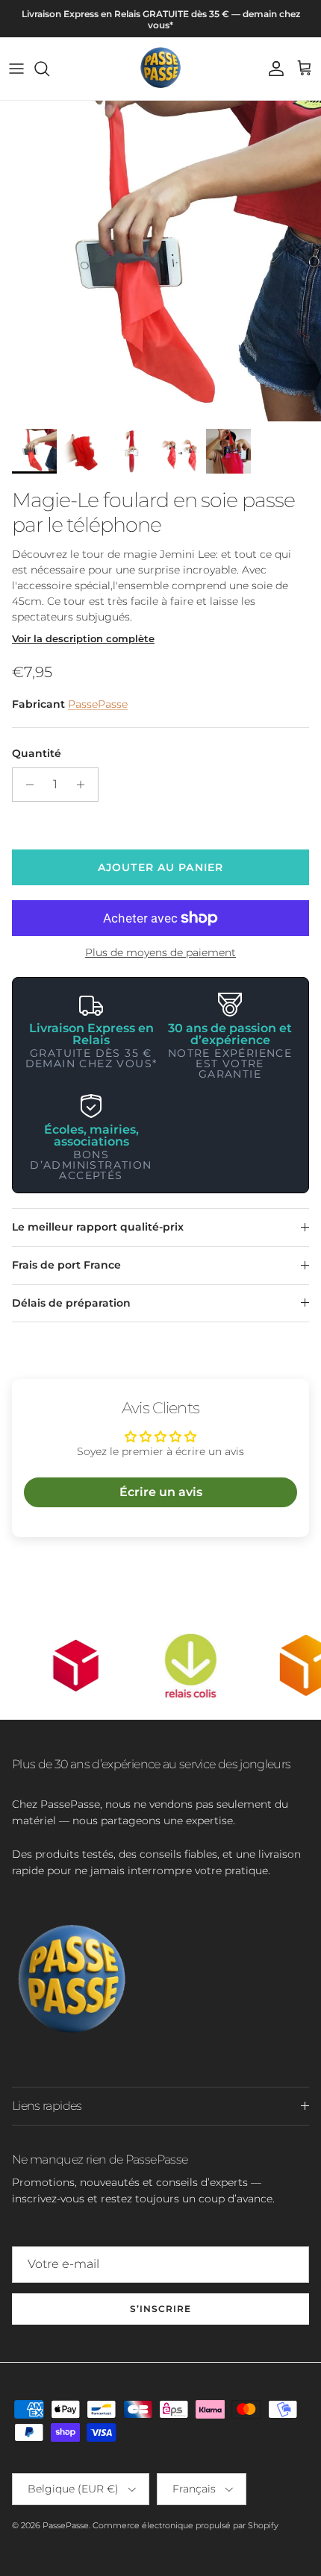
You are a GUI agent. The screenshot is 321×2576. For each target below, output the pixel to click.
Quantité (37, 753)
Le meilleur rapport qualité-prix (98, 1227)
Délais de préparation (71, 1303)
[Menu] (16, 69)
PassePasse (98, 704)
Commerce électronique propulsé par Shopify (186, 2525)
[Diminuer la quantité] (26, 785)
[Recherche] (49, 69)
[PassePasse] (160, 69)
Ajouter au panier (160, 867)
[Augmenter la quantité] (85, 785)
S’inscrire (160, 2309)
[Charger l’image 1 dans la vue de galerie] (160, 261)
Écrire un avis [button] (161, 1492)
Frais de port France (66, 1265)
